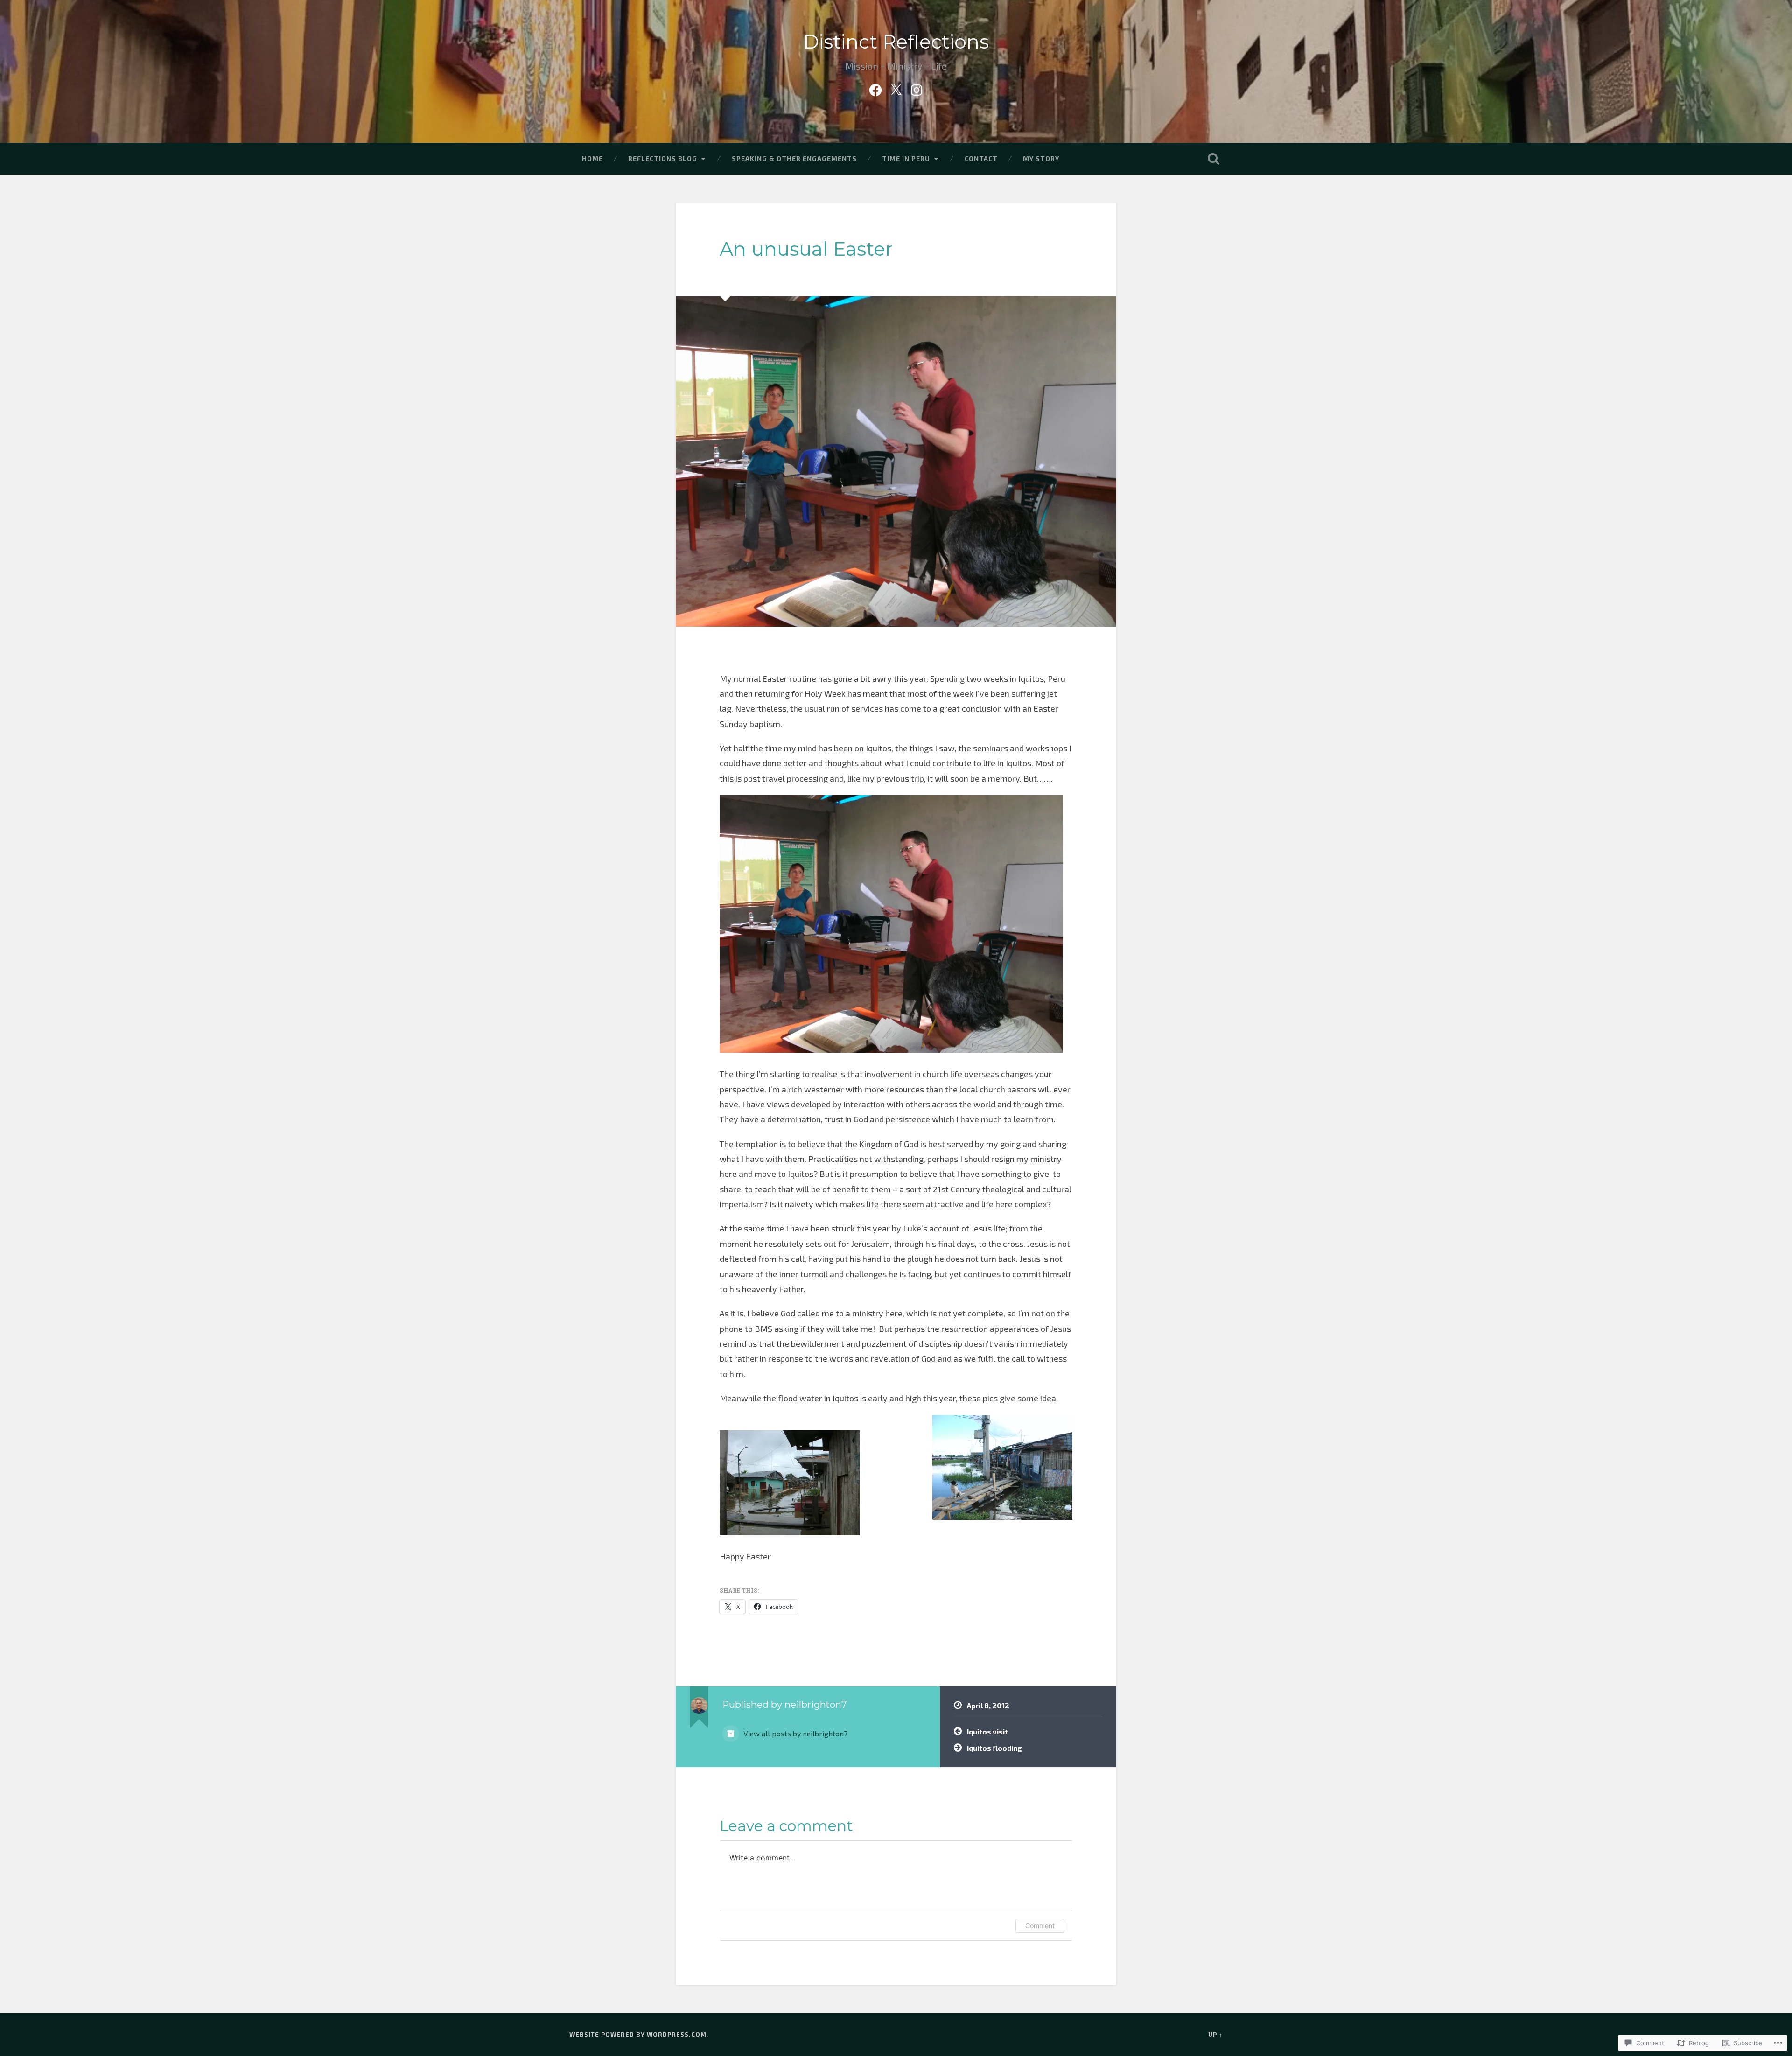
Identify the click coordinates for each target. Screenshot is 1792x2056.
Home (592, 158)
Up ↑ (1215, 2035)
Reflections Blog (663, 158)
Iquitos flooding (994, 1748)
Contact (981, 158)
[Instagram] (917, 88)
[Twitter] (896, 88)
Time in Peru (906, 158)
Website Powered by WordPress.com (638, 2035)
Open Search (1213, 159)
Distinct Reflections (896, 42)
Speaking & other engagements (794, 158)
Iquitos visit (987, 1732)
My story (1041, 158)
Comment (1040, 1926)
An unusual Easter (806, 249)
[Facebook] (875, 88)
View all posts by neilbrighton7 (794, 1733)
